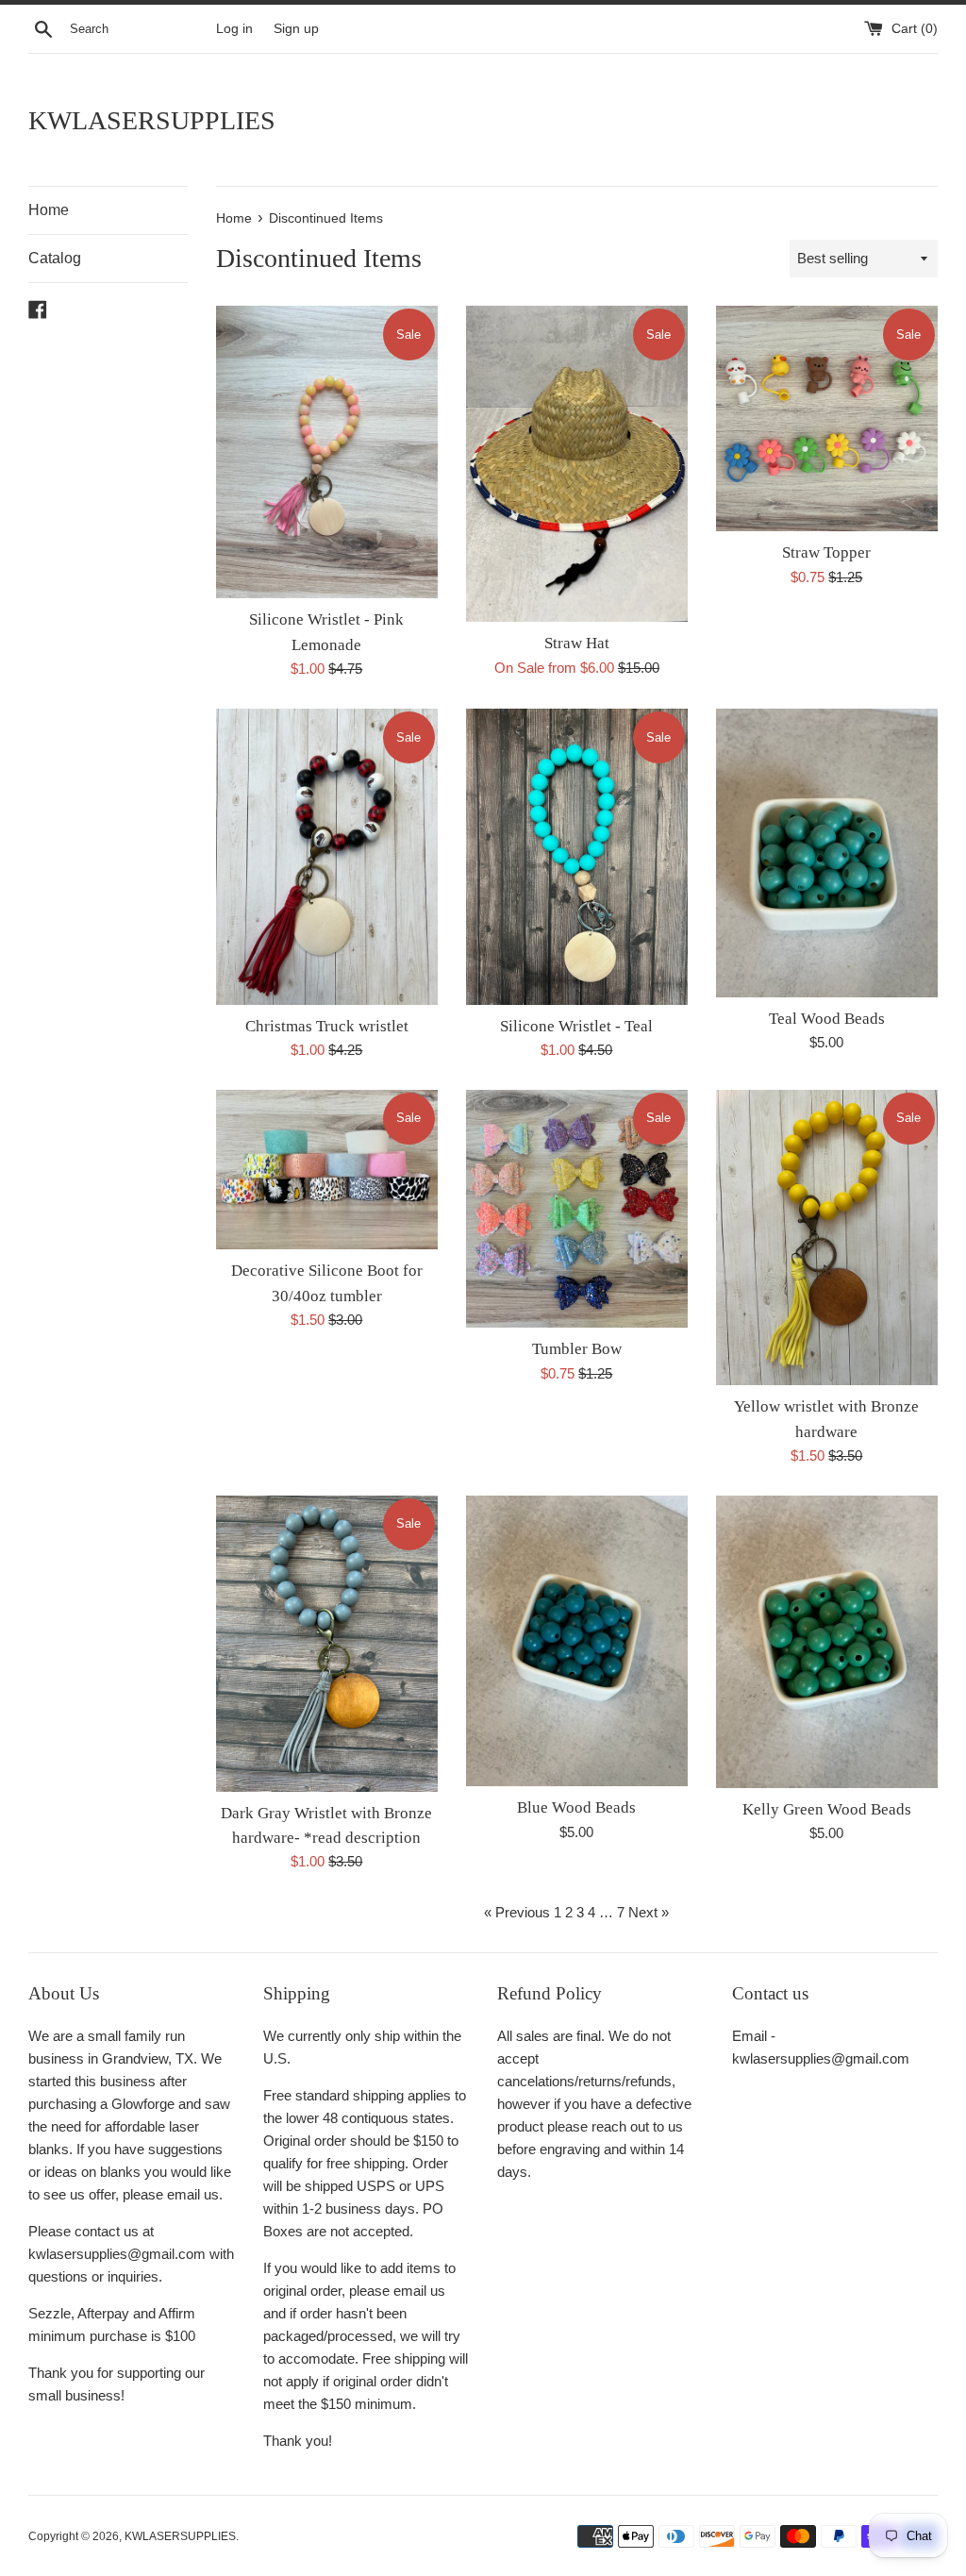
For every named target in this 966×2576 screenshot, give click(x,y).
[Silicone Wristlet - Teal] (577, 856)
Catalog (55, 258)
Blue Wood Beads (576, 1807)
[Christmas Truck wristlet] (327, 856)
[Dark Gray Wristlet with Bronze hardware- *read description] (327, 1643)
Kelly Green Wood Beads (827, 1809)
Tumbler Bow (577, 1349)
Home (49, 210)
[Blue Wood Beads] (577, 1641)
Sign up (296, 29)
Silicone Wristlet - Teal (576, 1026)
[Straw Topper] (827, 418)
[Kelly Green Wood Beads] (827, 1641)
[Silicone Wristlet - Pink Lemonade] (327, 452)
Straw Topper (826, 552)
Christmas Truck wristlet (327, 1026)
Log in (234, 29)
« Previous (517, 1912)
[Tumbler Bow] (577, 1209)
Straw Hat (577, 643)
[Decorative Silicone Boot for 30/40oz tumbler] (327, 1170)
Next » (649, 1912)
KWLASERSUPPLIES (152, 120)
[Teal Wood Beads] (827, 853)
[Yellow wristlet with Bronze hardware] (827, 1238)
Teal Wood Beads (827, 1019)
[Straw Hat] (577, 464)
